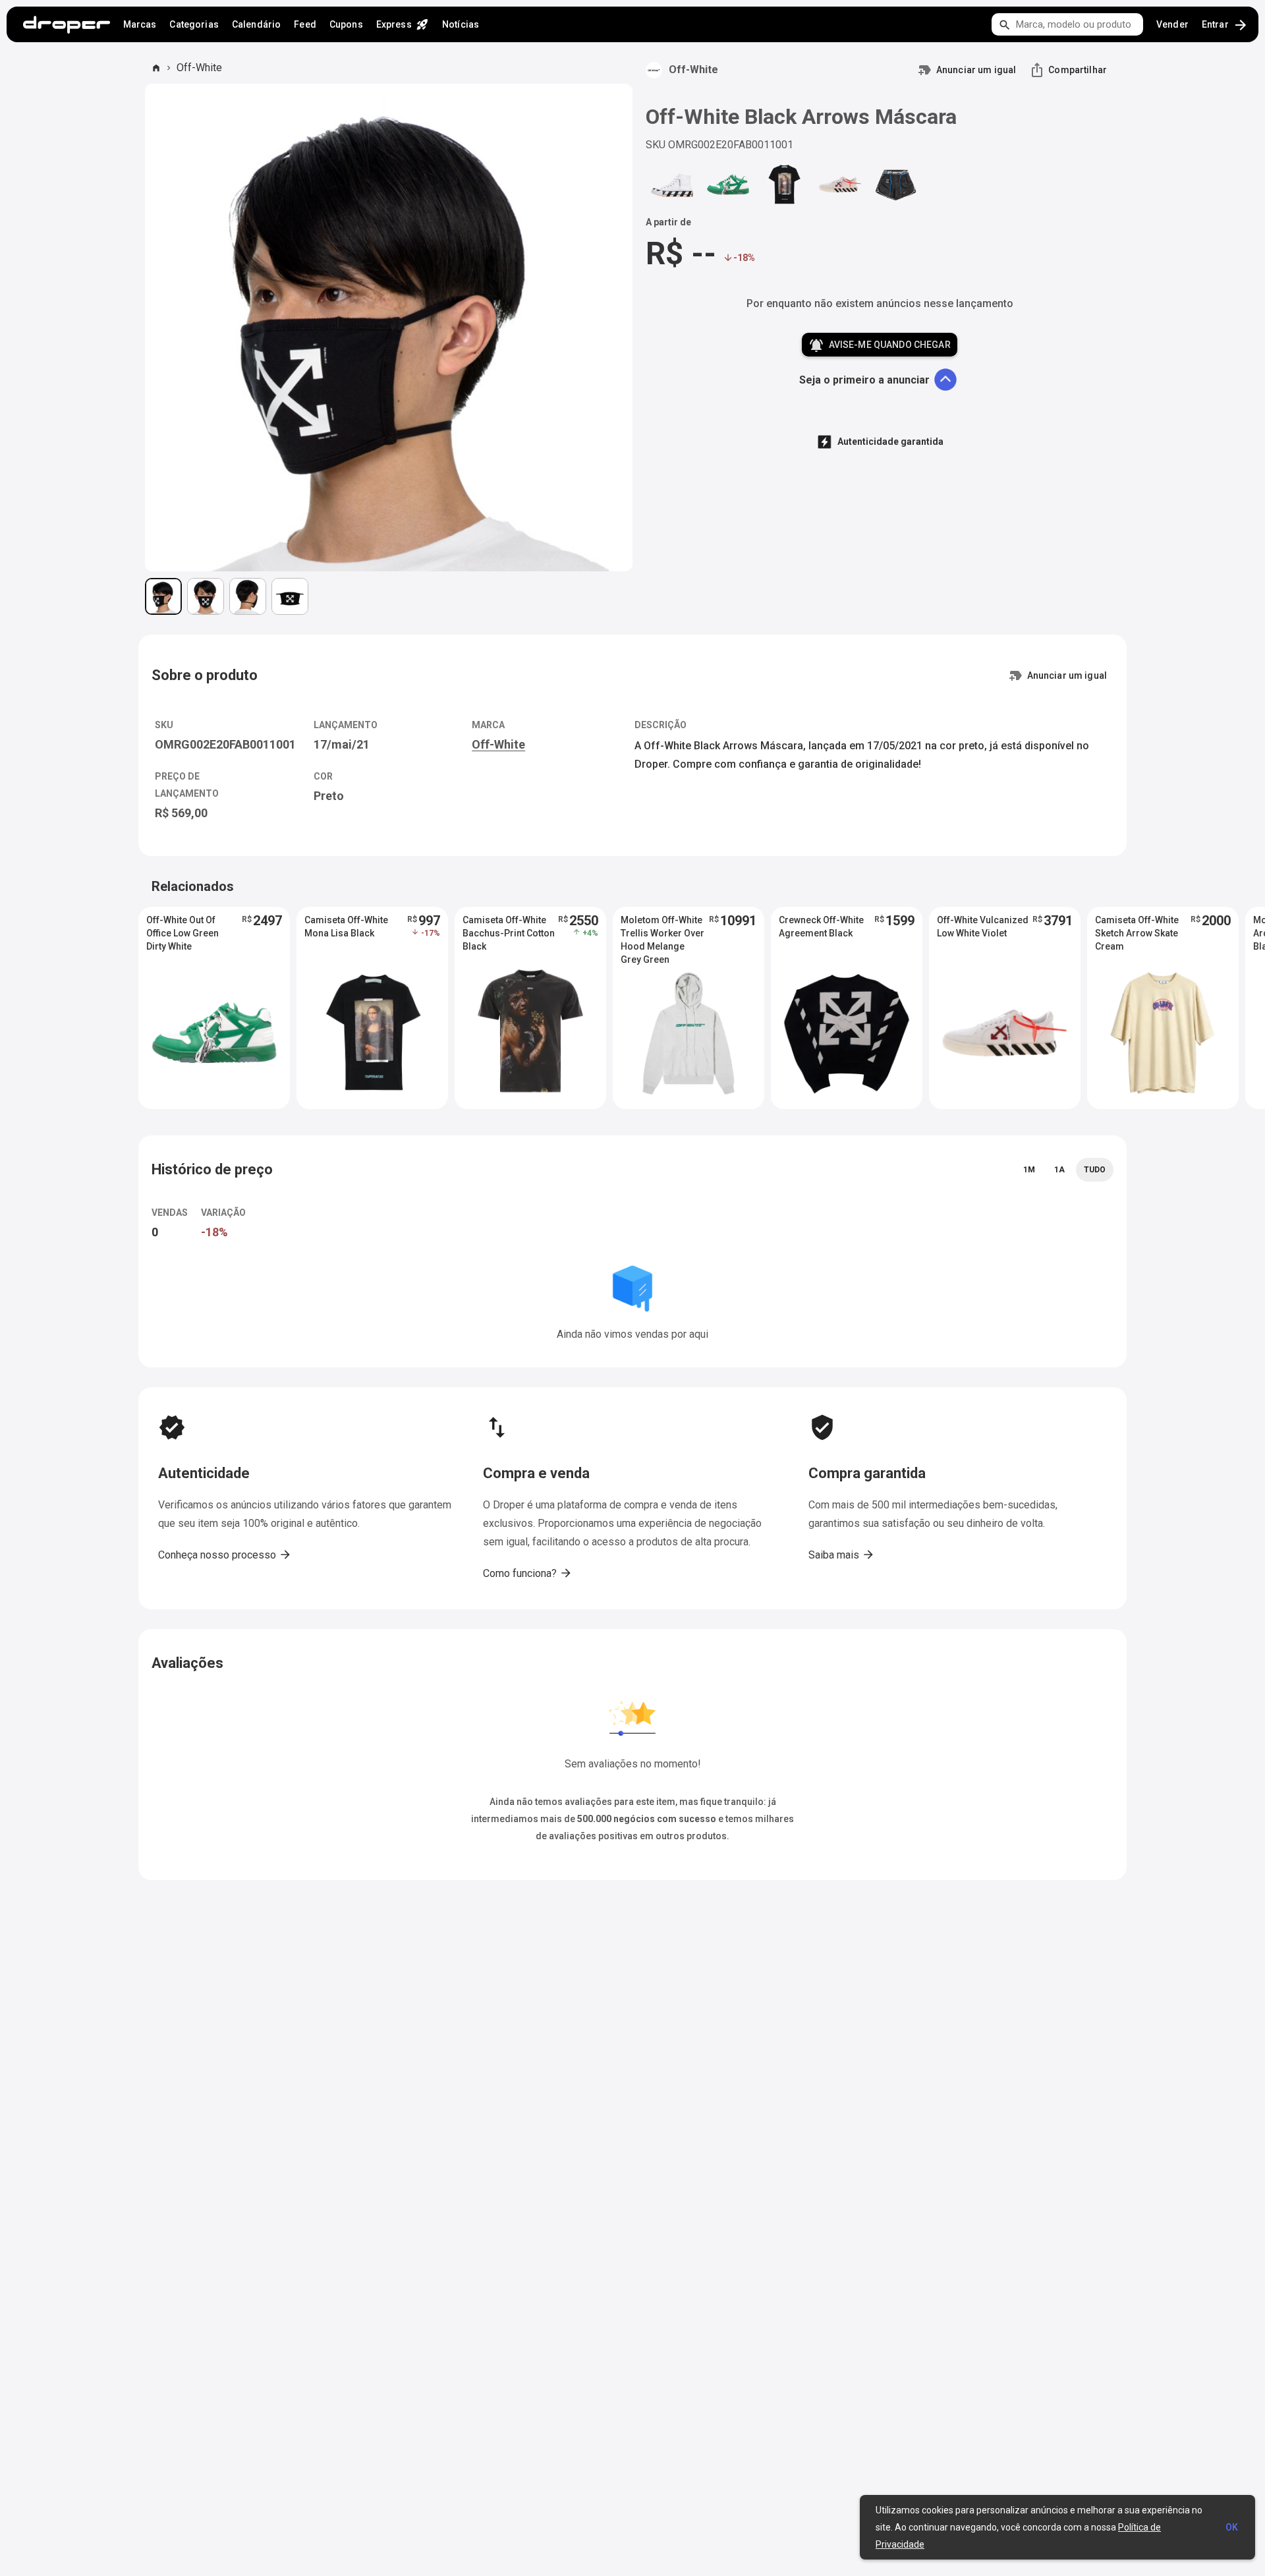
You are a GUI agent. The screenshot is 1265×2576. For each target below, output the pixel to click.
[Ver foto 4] (290, 596)
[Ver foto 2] (206, 596)
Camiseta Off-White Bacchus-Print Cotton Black (509, 933)
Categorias (194, 24)
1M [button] (1029, 1170)
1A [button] (1059, 1170)
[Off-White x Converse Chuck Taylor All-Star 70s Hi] (672, 184)
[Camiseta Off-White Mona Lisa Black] (784, 184)
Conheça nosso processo (225, 1555)
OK (1232, 2527)
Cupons (346, 24)
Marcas (140, 24)
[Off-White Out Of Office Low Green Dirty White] (728, 184)
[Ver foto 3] (248, 596)
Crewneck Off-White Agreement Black (821, 927)
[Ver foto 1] (163, 596)
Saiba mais (842, 1555)
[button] (214, 1008)
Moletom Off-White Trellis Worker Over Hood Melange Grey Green (662, 934)
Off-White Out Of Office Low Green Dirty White (183, 933)
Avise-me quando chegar (879, 345)
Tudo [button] (1095, 1170)
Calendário (256, 24)
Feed (305, 24)
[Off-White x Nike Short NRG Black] (896, 184)
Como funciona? (528, 1573)
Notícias (461, 24)
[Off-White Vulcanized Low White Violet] (840, 184)
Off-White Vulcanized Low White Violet (983, 927)
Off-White (199, 68)
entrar (1225, 25)
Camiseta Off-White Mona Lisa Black (346, 927)
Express (403, 24)
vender (1172, 24)
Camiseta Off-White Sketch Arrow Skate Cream (1137, 933)
